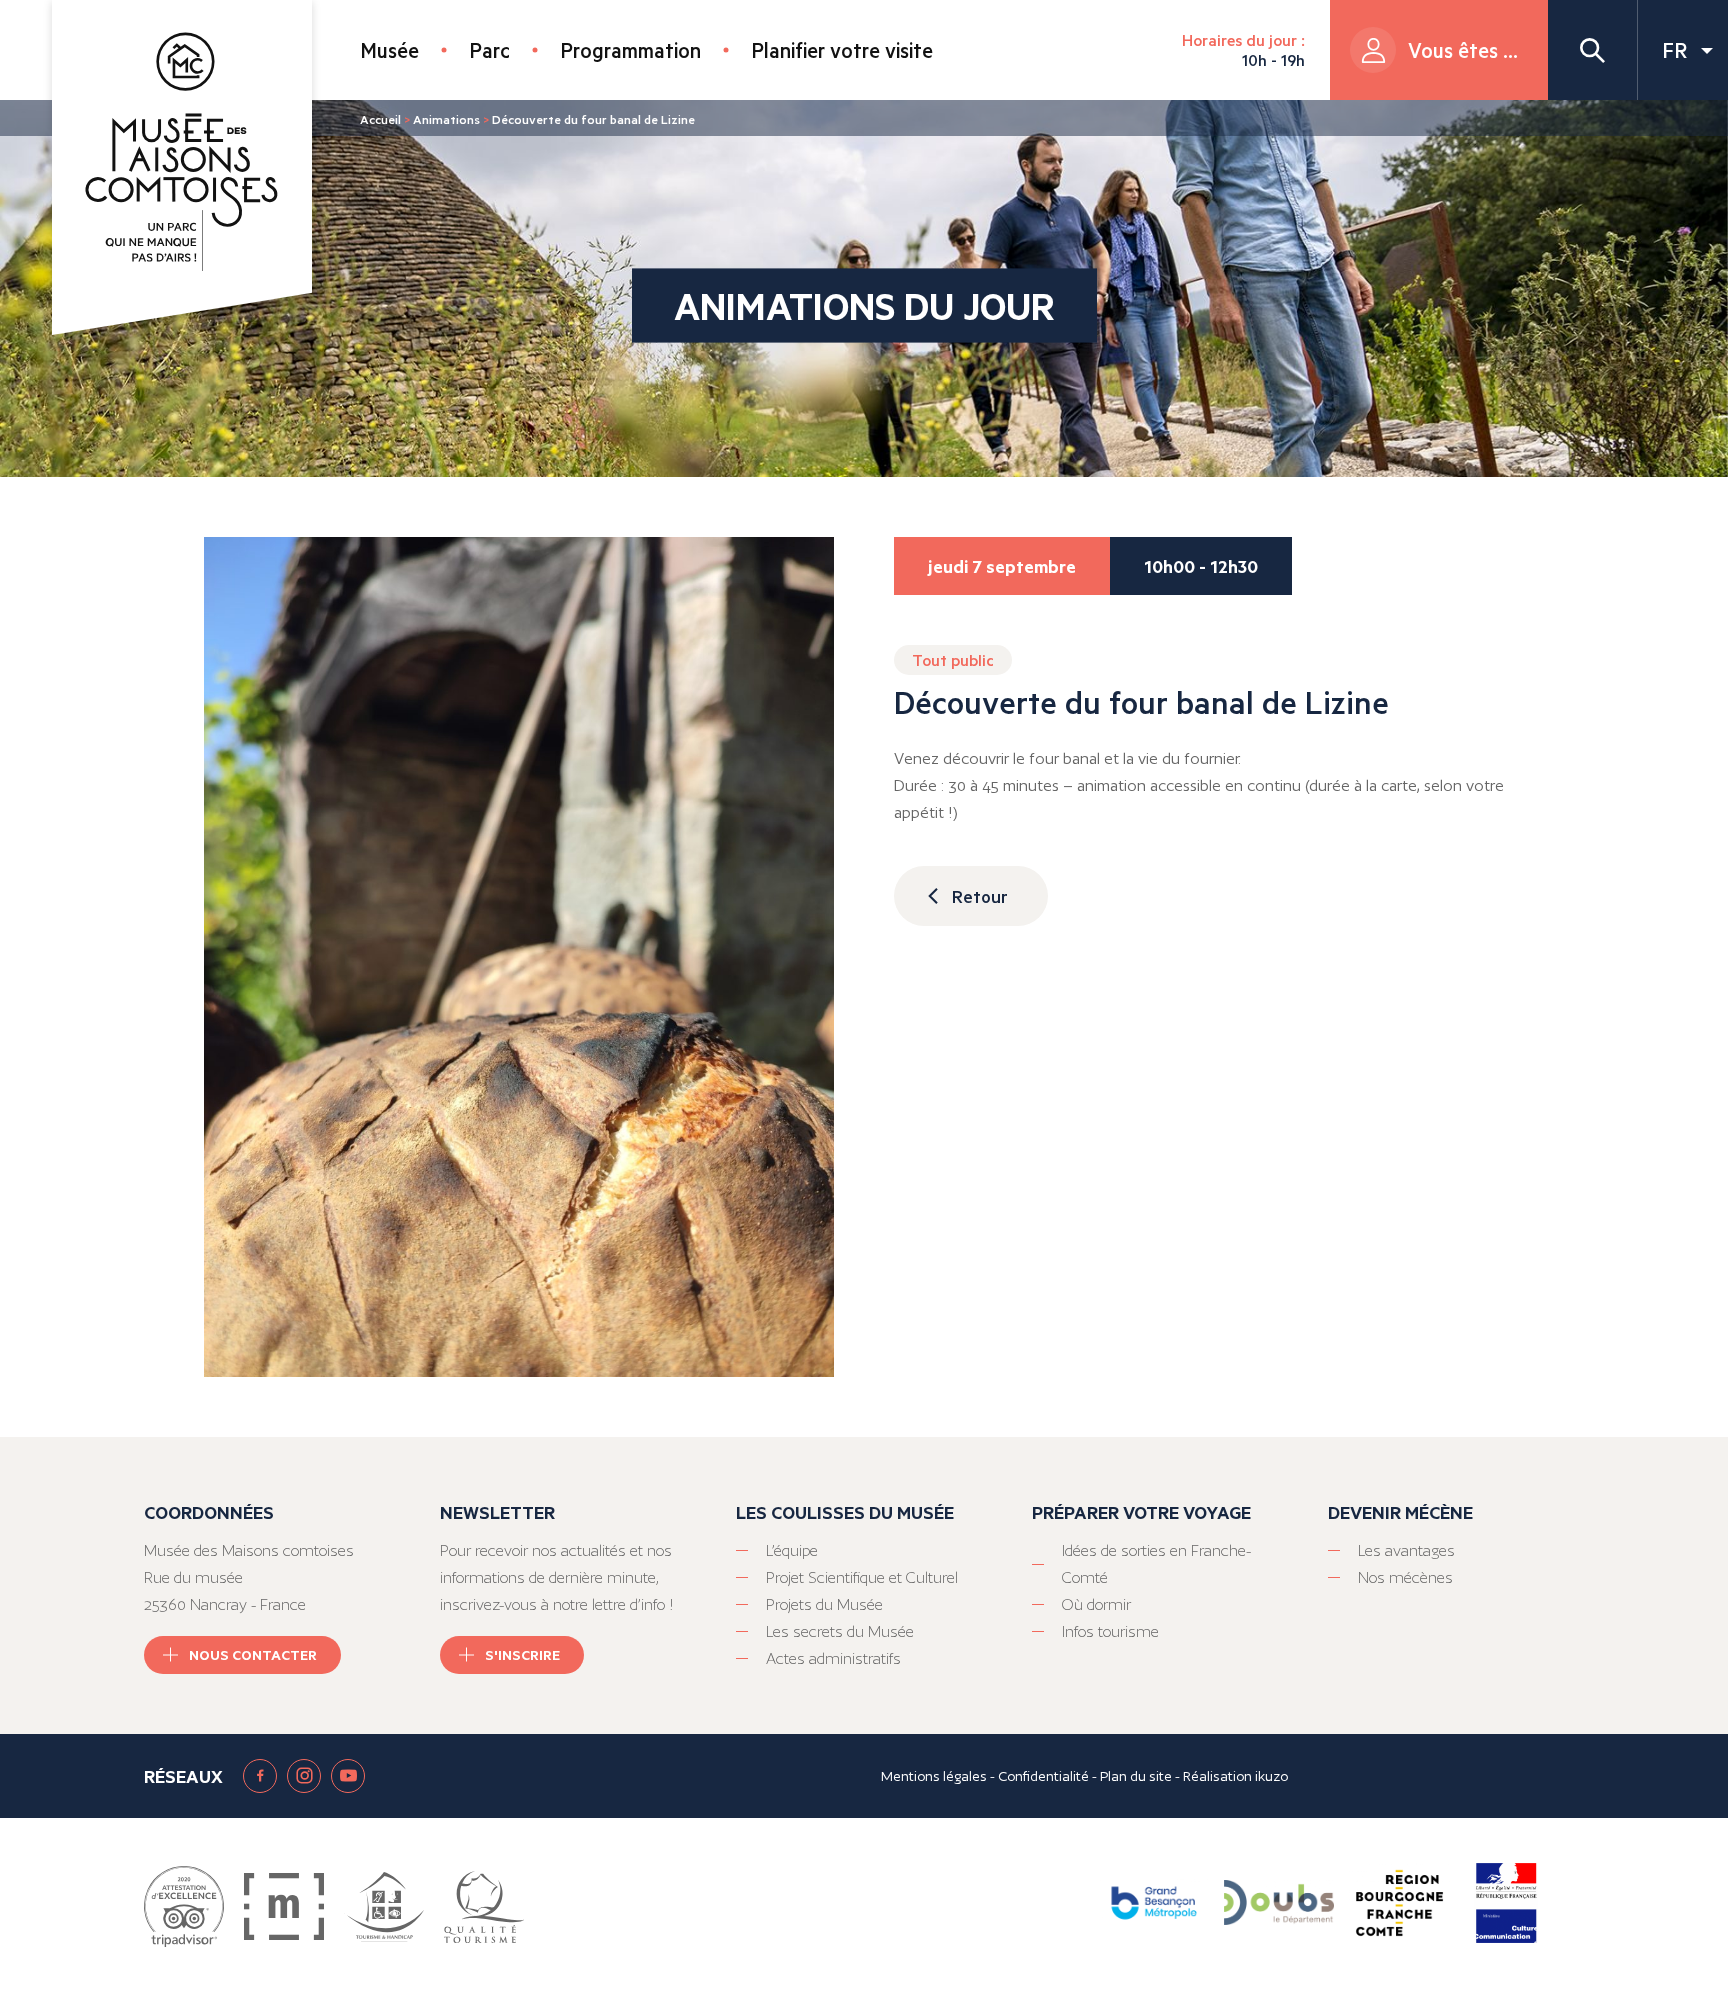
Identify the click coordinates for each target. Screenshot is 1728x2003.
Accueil (380, 119)
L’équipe (792, 1550)
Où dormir (1096, 1604)
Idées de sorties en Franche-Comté (1156, 1564)
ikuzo (1271, 1776)
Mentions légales (934, 1776)
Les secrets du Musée (840, 1631)
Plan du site (1136, 1776)
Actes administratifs (833, 1658)
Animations (446, 119)
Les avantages (1406, 1550)
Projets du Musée (824, 1604)
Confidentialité (1043, 1776)
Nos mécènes (1405, 1577)
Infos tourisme (1110, 1631)
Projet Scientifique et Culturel (862, 1577)
